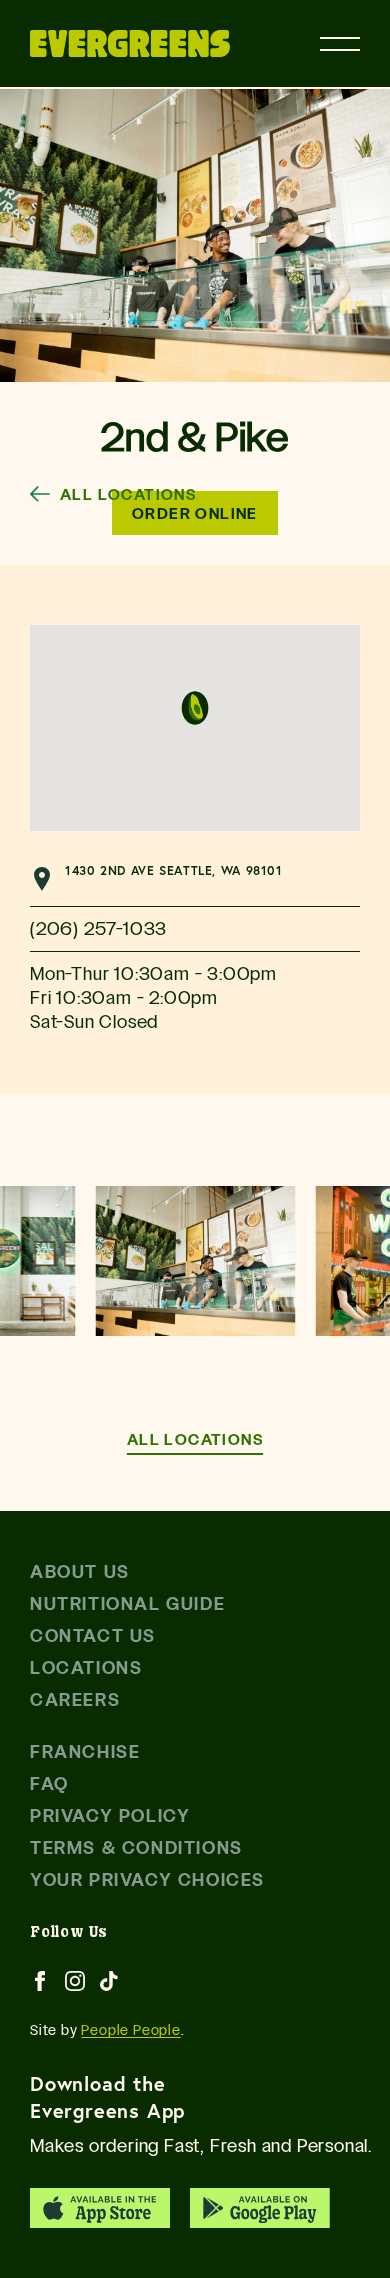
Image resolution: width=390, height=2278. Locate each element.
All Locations (128, 494)
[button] (195, 708)
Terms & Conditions (136, 1847)
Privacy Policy (110, 1815)
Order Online (195, 513)
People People (130, 2030)
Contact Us (93, 1635)
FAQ (49, 1783)
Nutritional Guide (127, 1603)
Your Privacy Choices (147, 1879)
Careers (75, 1699)
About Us (80, 1571)
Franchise (85, 1751)
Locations (86, 1667)
